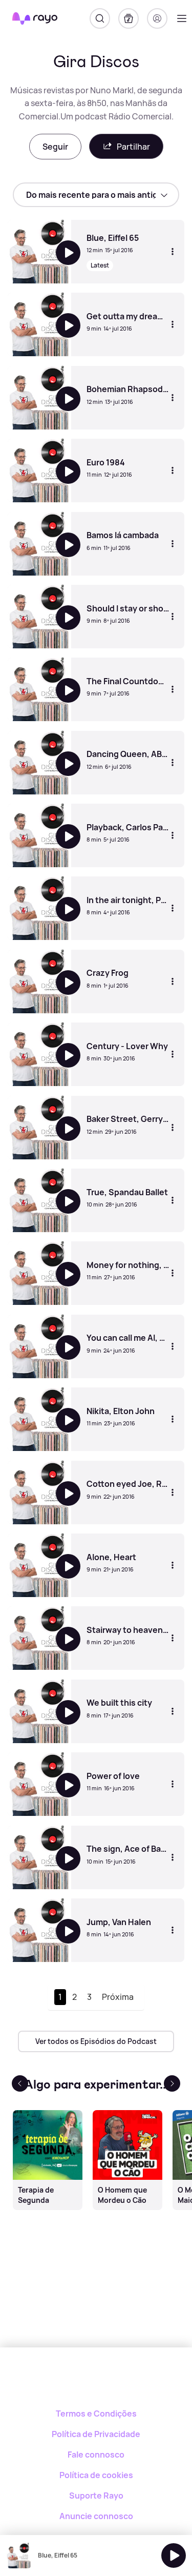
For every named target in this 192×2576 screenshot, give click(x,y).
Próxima (118, 1997)
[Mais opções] (173, 252)
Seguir (55, 147)
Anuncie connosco (96, 2516)
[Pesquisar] (100, 18)
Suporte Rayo (96, 2496)
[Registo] (157, 18)
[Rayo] (96, 2383)
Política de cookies (96, 2475)
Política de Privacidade (96, 2434)
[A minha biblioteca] (129, 18)
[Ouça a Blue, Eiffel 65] (174, 2555)
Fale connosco (96, 2455)
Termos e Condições (96, 2414)
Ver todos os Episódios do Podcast (96, 2041)
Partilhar (133, 147)
